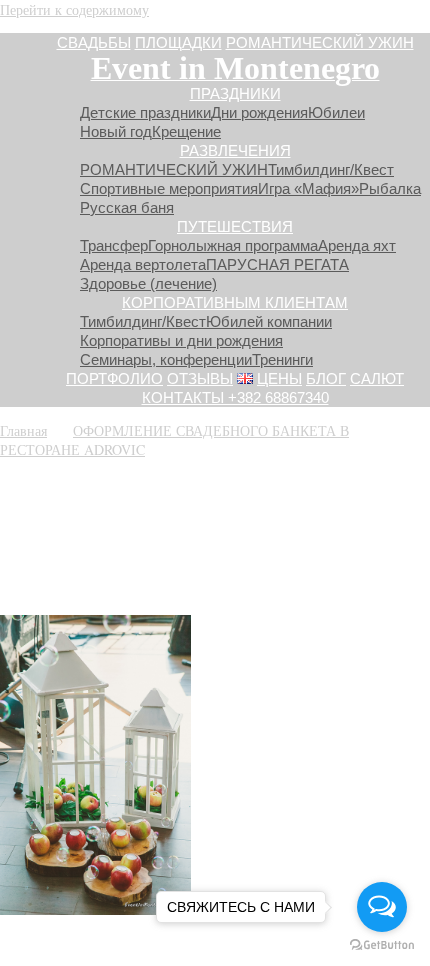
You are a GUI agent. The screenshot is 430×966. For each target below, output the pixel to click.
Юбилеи (336, 112)
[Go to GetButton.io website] (382, 945)
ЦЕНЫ (279, 378)
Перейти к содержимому (74, 9)
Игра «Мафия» (308, 188)
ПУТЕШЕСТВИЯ (235, 226)
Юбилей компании (269, 321)
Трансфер (114, 245)
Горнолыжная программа (233, 245)
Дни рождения (259, 112)
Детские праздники (145, 112)
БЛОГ (326, 378)
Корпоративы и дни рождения (181, 340)
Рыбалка (390, 188)
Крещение (186, 131)
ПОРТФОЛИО (114, 378)
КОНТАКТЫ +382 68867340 (235, 397)
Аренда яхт (357, 245)
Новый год (116, 131)
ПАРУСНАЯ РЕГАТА (277, 264)
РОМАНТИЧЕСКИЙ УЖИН (320, 42)
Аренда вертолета (143, 264)
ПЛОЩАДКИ (178, 42)
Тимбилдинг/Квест (331, 169)
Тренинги (282, 359)
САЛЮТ (377, 378)
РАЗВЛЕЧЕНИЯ (235, 150)
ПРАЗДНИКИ (235, 93)
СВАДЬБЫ (94, 42)
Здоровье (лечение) (148, 283)
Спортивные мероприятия (169, 188)
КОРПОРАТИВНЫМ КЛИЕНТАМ (235, 302)
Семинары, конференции (166, 359)
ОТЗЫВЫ (200, 378)
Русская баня (127, 207)
